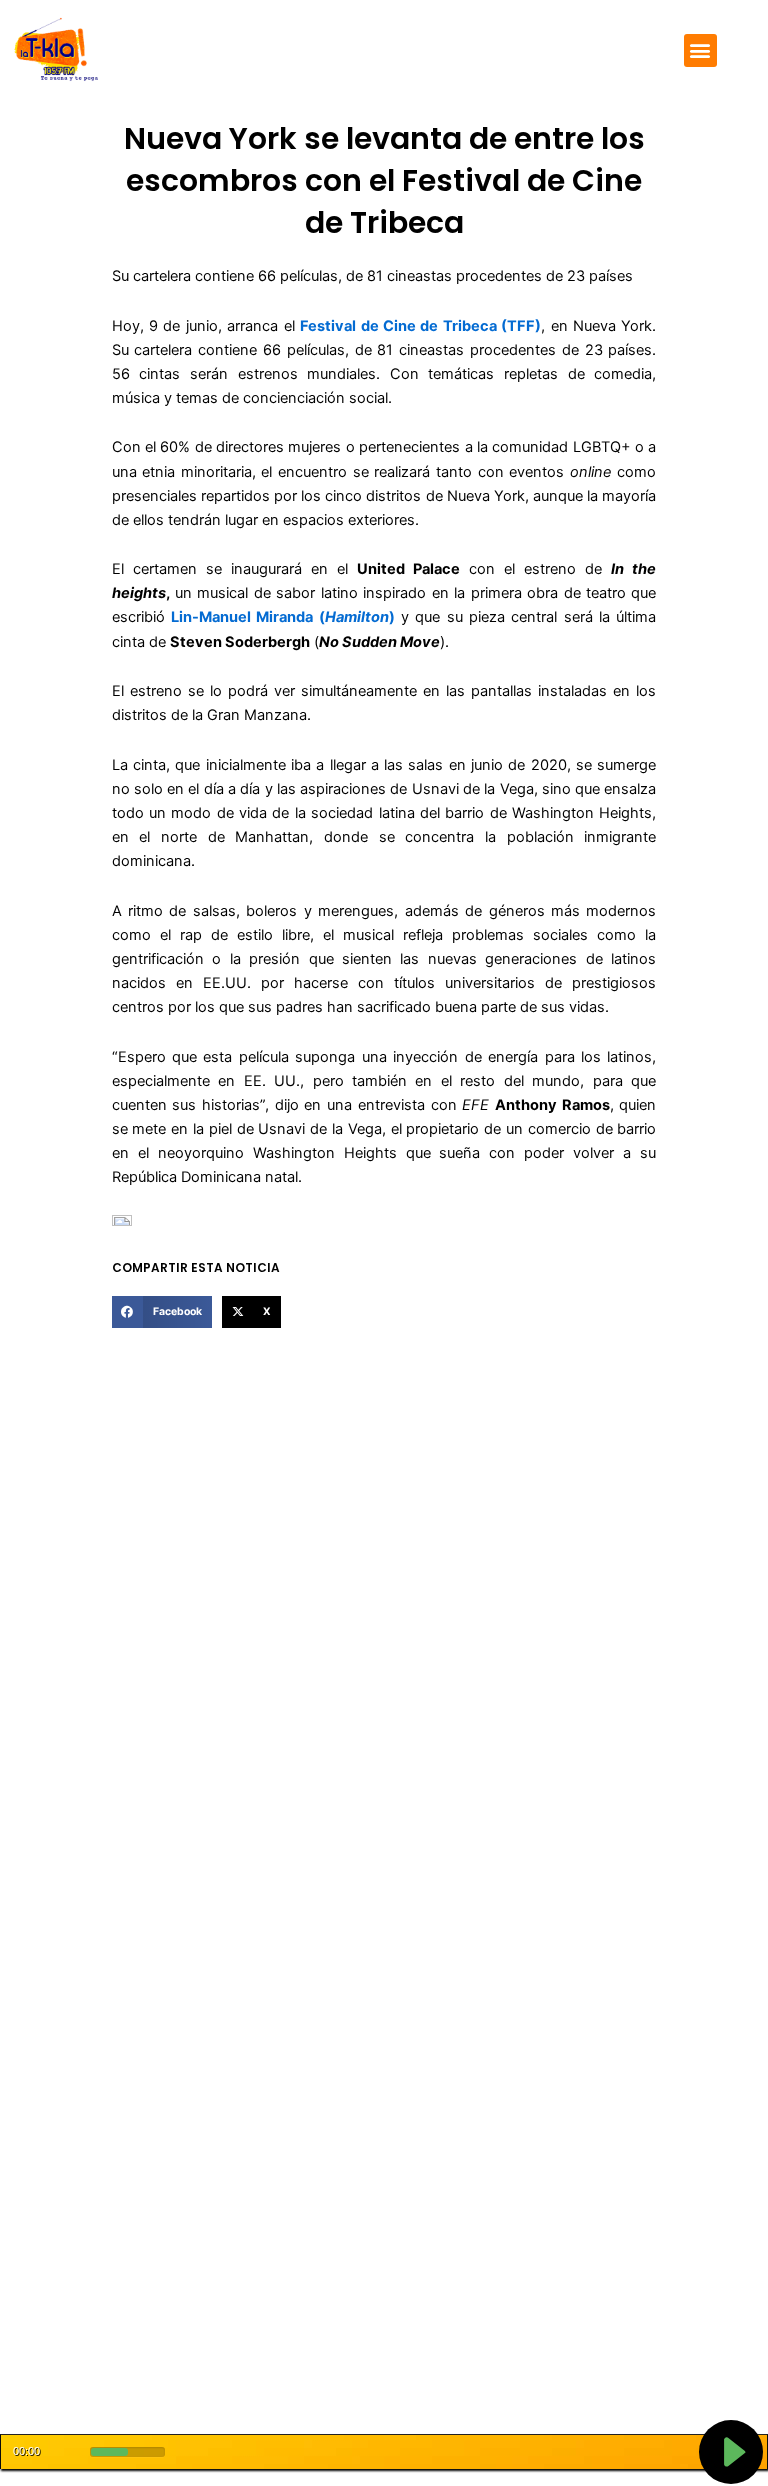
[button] (700, 50)
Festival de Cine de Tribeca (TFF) (420, 326)
